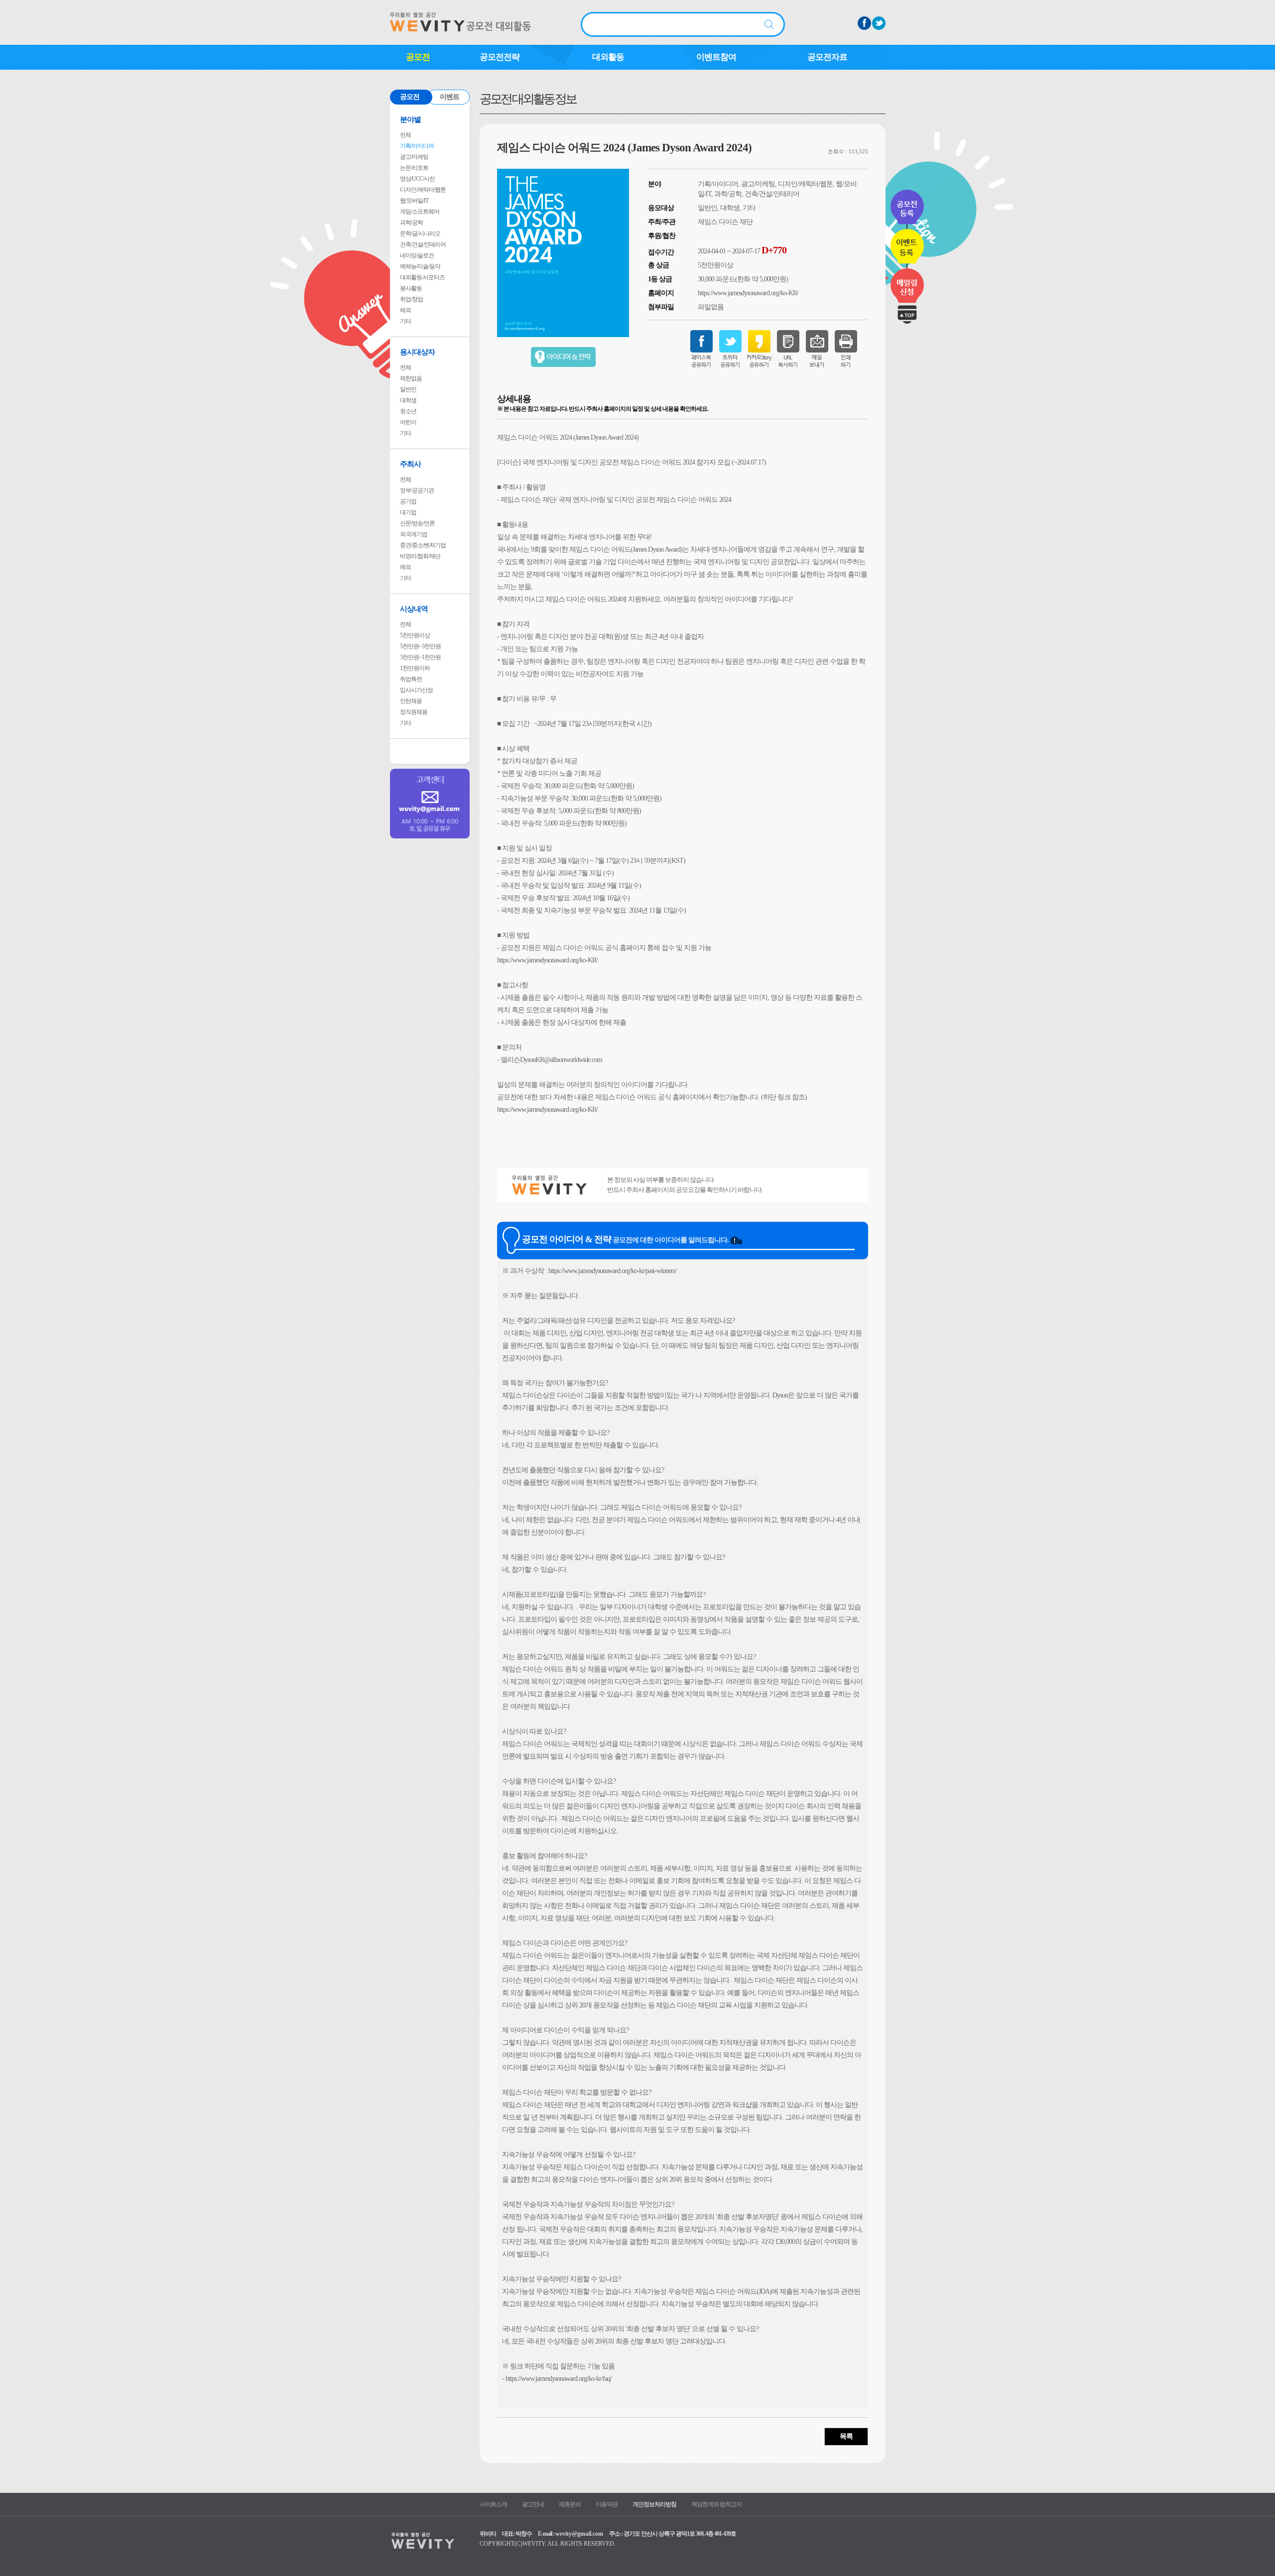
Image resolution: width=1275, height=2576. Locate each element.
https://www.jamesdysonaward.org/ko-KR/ (748, 293)
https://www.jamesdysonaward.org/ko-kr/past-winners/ (612, 1271)
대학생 (408, 400)
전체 (405, 135)
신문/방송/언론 (417, 523)
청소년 (408, 411)
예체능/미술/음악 (420, 266)
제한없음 (411, 378)
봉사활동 (411, 288)
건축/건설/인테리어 (423, 244)
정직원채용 (414, 712)
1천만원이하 (415, 668)
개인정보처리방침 (654, 2504)
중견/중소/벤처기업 (423, 545)
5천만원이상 (415, 635)
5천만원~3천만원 (420, 646)
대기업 (408, 512)
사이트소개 (493, 2504)
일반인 (408, 389)
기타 (405, 321)
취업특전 (411, 679)
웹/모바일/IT (414, 201)
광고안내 (533, 2504)
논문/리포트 (414, 168)
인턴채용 (411, 701)
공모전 (418, 57)
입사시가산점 (416, 690)
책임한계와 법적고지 (716, 2504)
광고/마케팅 (414, 157)
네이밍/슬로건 (417, 255)
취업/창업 (411, 299)
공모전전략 (500, 57)
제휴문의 (570, 2504)
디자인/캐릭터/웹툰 (423, 190)
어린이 (408, 422)
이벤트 (449, 97)
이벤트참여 (716, 57)
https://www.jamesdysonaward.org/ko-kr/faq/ (559, 2379)
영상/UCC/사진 (417, 179)
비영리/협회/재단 (420, 556)
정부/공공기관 (417, 490)
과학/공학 (411, 223)
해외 (405, 310)
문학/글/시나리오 (420, 234)
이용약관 (607, 2504)
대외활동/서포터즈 (422, 277)
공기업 (408, 501)
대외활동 (608, 57)
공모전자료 (827, 57)
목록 (846, 2436)
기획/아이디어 (417, 146)
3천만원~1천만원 (420, 657)
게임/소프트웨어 (420, 212)
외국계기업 (414, 534)
